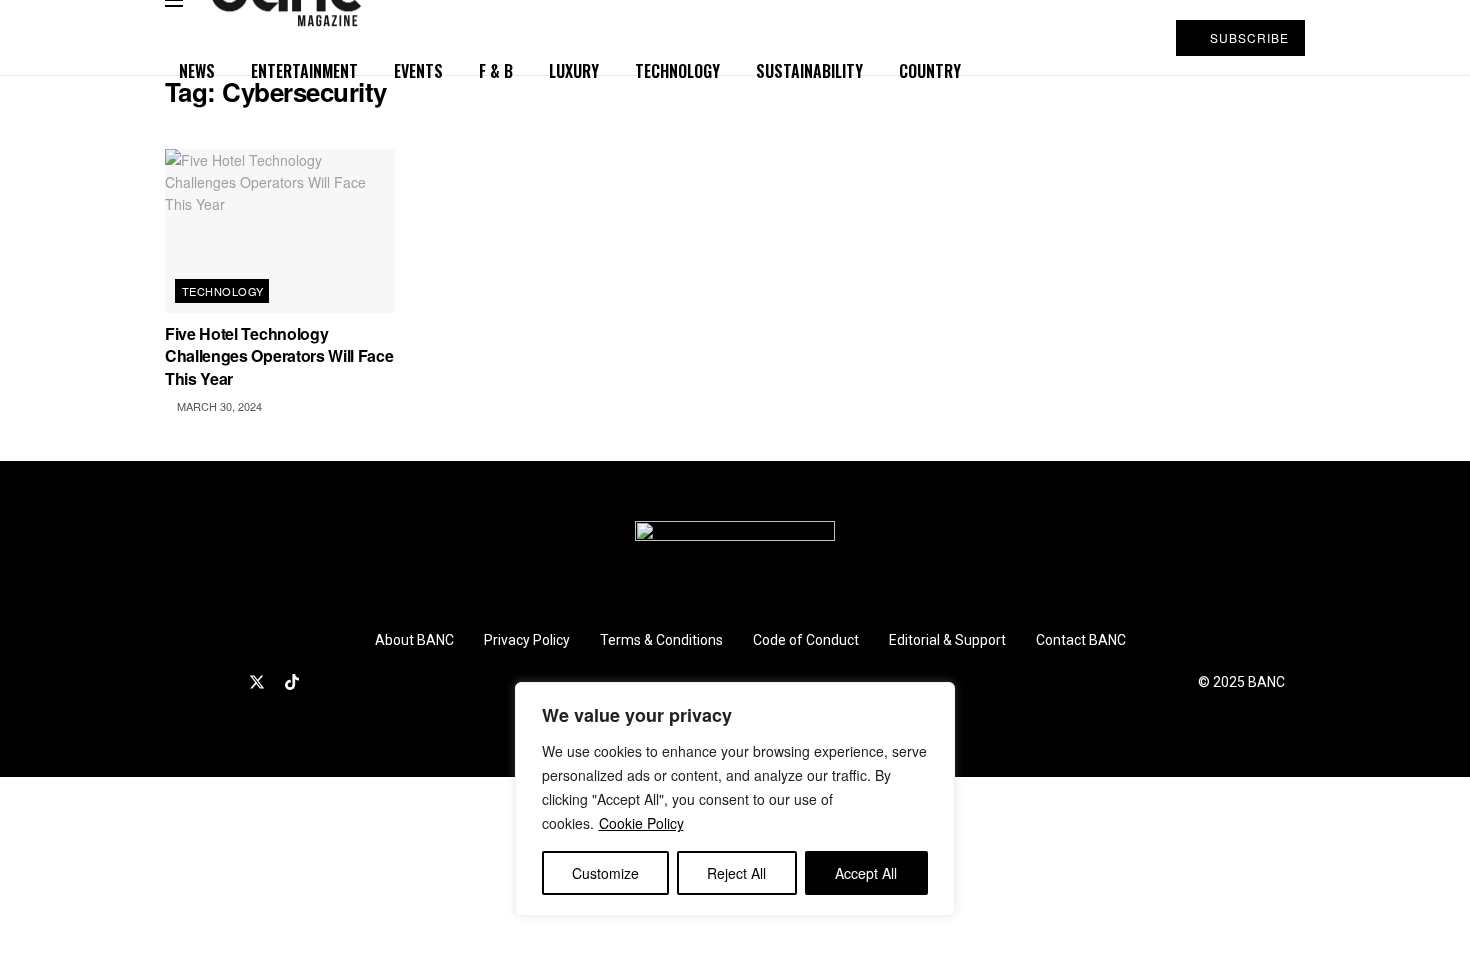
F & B (496, 71)
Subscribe (1247, 37)
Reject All (736, 873)
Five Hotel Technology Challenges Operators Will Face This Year (279, 356)
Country (930, 71)
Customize (605, 873)
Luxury (574, 71)
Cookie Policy (641, 823)
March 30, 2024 (218, 406)
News (197, 71)
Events (418, 71)
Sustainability (809, 71)
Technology (677, 71)
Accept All (866, 873)
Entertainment (304, 71)
